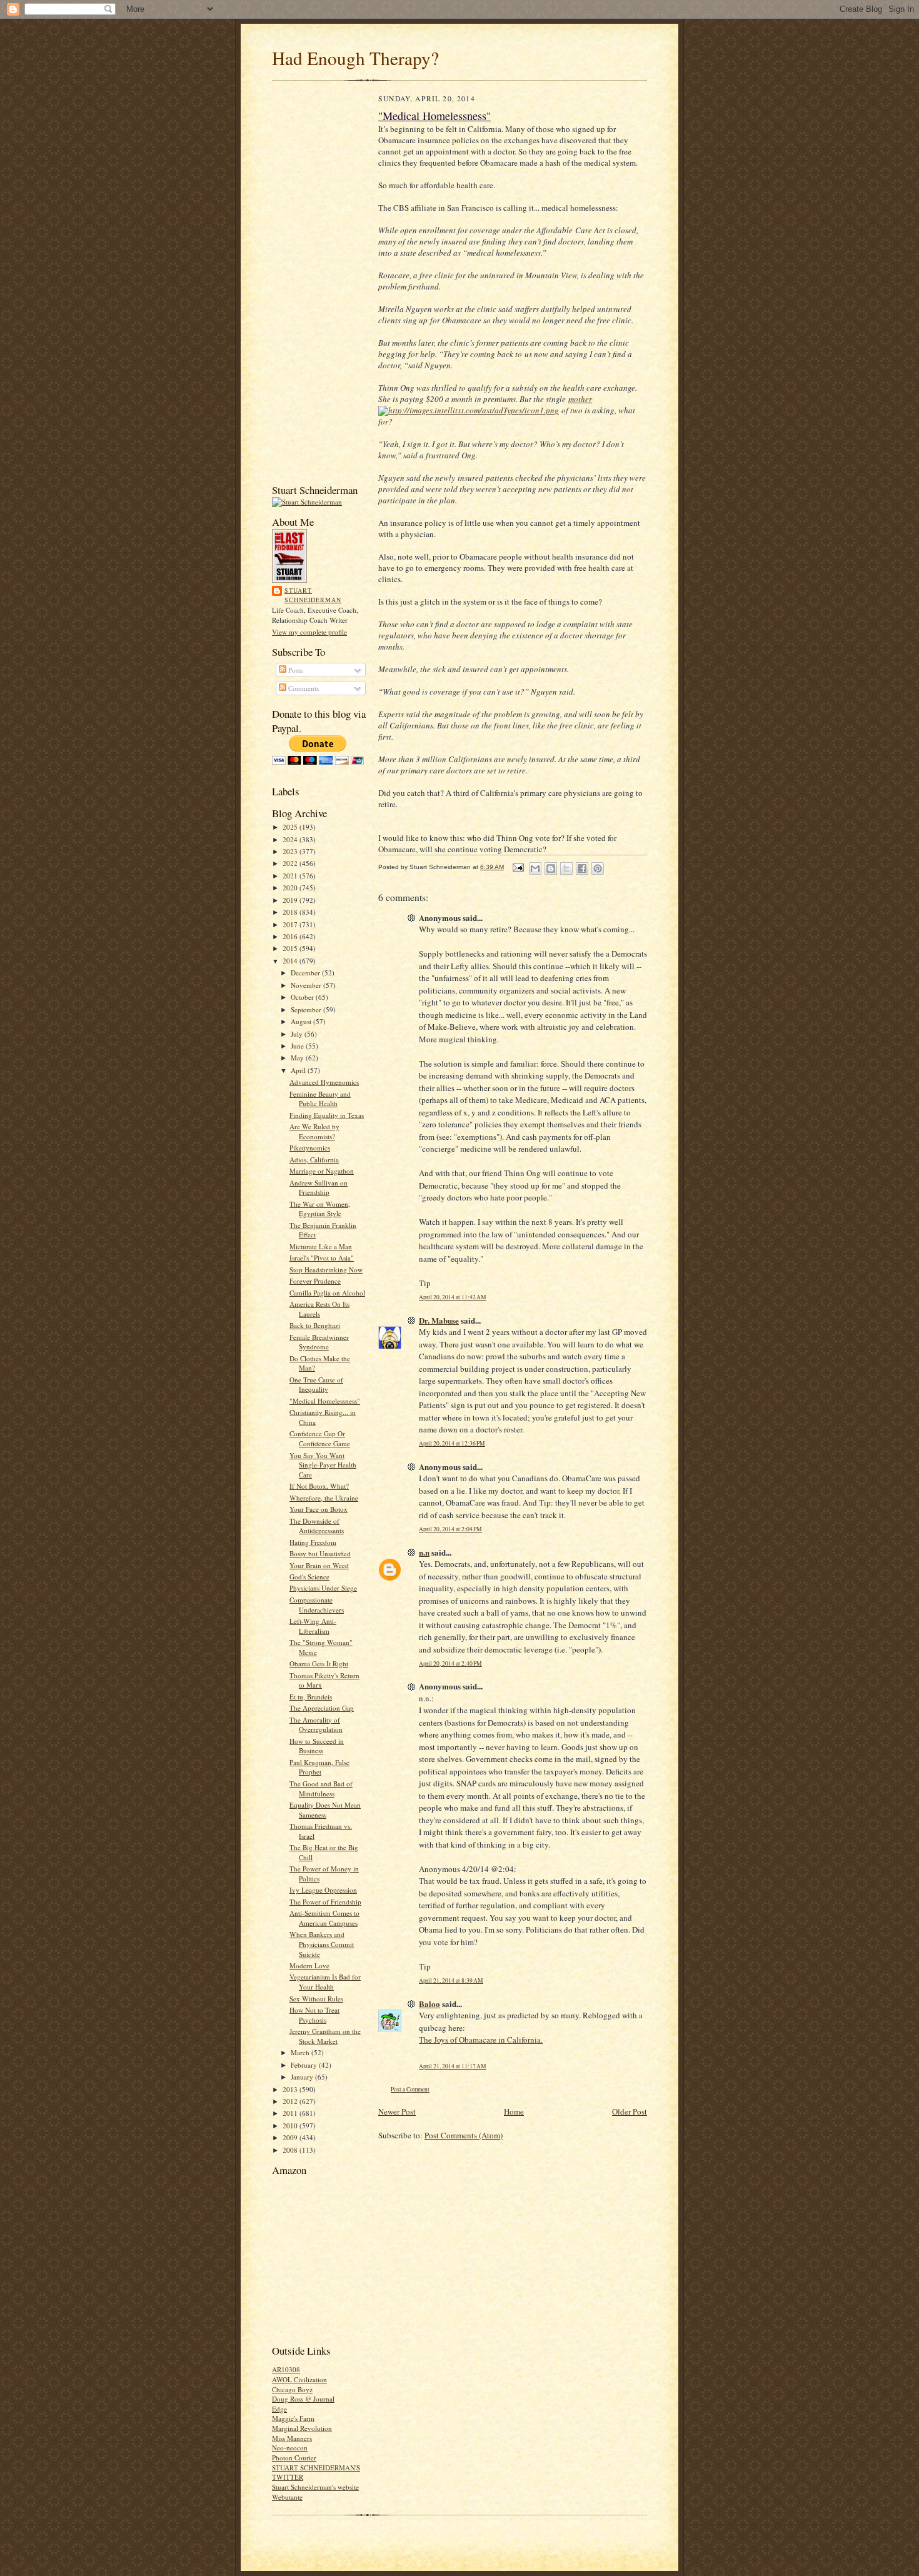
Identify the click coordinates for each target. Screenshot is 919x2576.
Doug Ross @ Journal (303, 2399)
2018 (291, 912)
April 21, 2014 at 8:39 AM (451, 1980)
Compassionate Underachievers (317, 1605)
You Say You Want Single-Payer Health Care (323, 1465)
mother (580, 399)
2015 (291, 948)
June (298, 1046)
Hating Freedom (313, 1542)
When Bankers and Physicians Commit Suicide (322, 1944)
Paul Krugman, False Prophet (319, 1767)
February (305, 2065)
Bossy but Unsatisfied (320, 1553)
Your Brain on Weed (319, 1565)
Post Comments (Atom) (464, 2135)
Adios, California (314, 1160)
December (306, 973)
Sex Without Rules (316, 1999)
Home (514, 2111)
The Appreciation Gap (322, 1708)
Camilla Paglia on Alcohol (327, 1293)
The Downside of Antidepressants (317, 1526)
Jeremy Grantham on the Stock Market (325, 2036)
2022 (291, 863)
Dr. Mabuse (439, 1320)
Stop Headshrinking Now (326, 1270)
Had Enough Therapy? (355, 58)
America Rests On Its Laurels (319, 1309)
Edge (279, 2409)
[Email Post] (518, 867)
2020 (291, 888)
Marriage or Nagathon (322, 1171)
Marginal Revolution (302, 2428)
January (303, 2077)
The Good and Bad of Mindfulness (321, 1789)
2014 (291, 961)
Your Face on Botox (319, 1509)
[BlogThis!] (551, 868)
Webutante (287, 2497)
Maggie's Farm (293, 2418)
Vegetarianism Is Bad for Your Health (325, 1982)
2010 (291, 2126)
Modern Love (309, 1965)
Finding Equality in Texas (327, 1115)
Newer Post (397, 2111)
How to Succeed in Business (317, 1746)
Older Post (630, 2111)
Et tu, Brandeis (311, 1697)
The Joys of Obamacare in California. (481, 2040)
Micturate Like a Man (321, 1246)
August (302, 1021)
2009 (291, 2137)
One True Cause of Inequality (316, 1385)
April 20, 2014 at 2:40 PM (450, 1663)
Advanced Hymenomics (324, 1082)
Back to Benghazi (315, 1325)
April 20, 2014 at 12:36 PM (452, 1443)
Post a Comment (410, 2089)
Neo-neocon (290, 2448)
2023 (291, 851)
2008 (291, 2150)
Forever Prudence (315, 1281)
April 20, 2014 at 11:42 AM (453, 1297)
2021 (291, 876)
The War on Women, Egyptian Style (320, 1209)
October (303, 997)
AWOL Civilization (299, 2379)
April (299, 1070)
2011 (291, 2113)
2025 (291, 827)
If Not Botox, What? (319, 1486)
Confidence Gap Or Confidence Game (320, 1438)
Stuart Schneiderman (313, 595)
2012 (291, 2101)
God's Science (309, 1577)
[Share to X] (566, 868)
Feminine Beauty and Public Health (320, 1099)
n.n (424, 1552)
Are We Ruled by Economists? (314, 1131)
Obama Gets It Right (319, 1663)
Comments (303, 688)
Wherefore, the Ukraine (324, 1498)
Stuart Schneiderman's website (315, 2487)
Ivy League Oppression (323, 1890)
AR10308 (286, 2369)
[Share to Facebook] (582, 868)
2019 (291, 900)
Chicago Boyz (292, 2389)
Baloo (429, 2004)
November (307, 985)
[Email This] (535, 868)
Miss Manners (292, 2438)
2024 (291, 839)
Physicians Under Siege (323, 1588)
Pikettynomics (310, 1148)
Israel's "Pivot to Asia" (322, 1258)
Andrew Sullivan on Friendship (319, 1188)
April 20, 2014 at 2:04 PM (450, 1529)
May (298, 1058)
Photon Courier (294, 2458)
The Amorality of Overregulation (316, 1725)
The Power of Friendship (325, 1902)
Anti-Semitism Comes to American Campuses (324, 1918)
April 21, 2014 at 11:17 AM (453, 2066)
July (298, 1034)
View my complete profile (309, 632)
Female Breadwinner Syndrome (319, 1342)
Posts (294, 670)
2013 (291, 2089)
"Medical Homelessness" (325, 1401)
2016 (291, 936)
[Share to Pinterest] (598, 868)
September (307, 1009)
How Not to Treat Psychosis (314, 2015)
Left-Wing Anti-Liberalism (313, 1626)
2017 (291, 924)
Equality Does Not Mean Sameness (325, 1810)
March (301, 2052)
